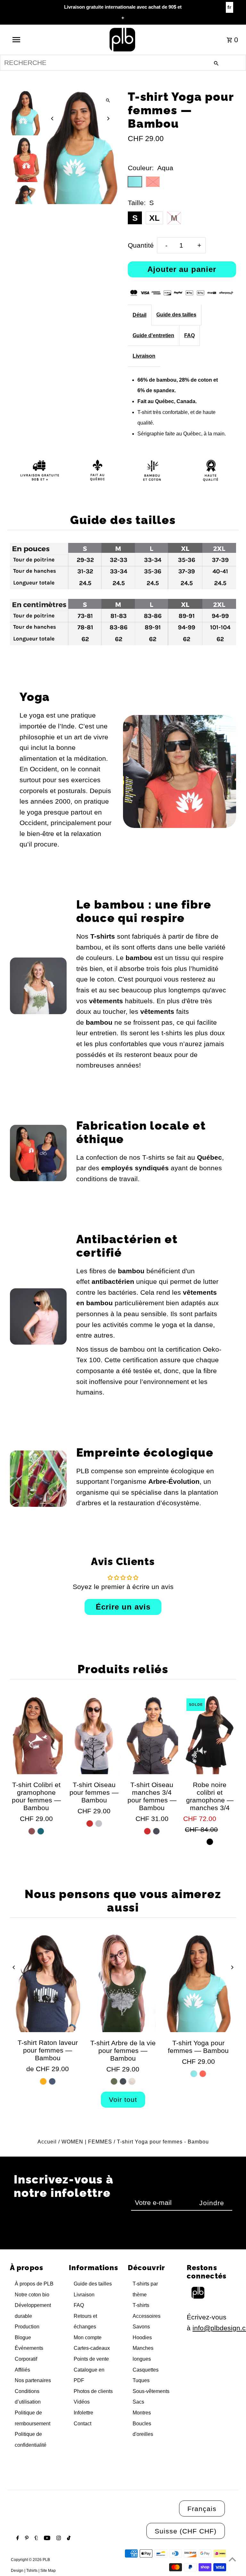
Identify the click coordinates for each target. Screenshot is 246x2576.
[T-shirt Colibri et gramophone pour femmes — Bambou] (36, 1735)
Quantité (141, 245)
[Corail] (203, 2074)
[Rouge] (90, 1824)
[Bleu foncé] (52, 2081)
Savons (141, 2327)
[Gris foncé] (156, 1831)
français (202, 2509)
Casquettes (146, 2370)
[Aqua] (194, 2074)
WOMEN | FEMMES (87, 2142)
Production (27, 2327)
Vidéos (82, 2402)
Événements (29, 2348)
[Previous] (52, 119)
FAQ (189, 335)
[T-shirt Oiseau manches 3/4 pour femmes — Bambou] (152, 1735)
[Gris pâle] (99, 1824)
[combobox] (123, 63)
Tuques (141, 2380)
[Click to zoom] (108, 100)
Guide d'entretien (153, 335)
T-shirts (141, 2305)
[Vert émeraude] (41, 1831)
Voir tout (123, 2099)
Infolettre (83, 2413)
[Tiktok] (68, 2539)
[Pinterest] (26, 2539)
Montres (142, 2413)
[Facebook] (17, 2539)
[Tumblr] (36, 2539)
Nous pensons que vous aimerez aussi (123, 1901)
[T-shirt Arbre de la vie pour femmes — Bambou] (123, 1983)
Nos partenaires (33, 2380)
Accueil (47, 2142)
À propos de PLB (34, 2284)
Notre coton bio (32, 2295)
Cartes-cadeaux (92, 2348)
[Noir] (210, 1842)
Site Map (48, 2571)
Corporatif (26, 2359)
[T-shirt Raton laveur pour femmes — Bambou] (48, 1983)
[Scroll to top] (232, 2559)
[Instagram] (58, 2539)
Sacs (138, 2402)
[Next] (108, 119)
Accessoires (147, 2316)
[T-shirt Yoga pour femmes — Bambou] (198, 1983)
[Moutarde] (43, 2081)
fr (230, 7)
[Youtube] (46, 2539)
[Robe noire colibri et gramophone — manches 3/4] (209, 1735)
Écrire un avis (123, 1607)
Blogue (23, 2337)
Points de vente (91, 2359)
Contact (82, 2424)
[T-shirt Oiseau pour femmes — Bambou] (94, 1735)
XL (154, 218)
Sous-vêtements (151, 2391)
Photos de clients (93, 2391)
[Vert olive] (114, 2081)
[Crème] (132, 2081)
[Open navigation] (28, 40)
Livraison (144, 356)
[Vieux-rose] (32, 1831)
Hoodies (142, 2337)
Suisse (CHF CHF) (186, 2531)
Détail (139, 315)
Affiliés (22, 2370)
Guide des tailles (176, 315)
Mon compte (88, 2337)
